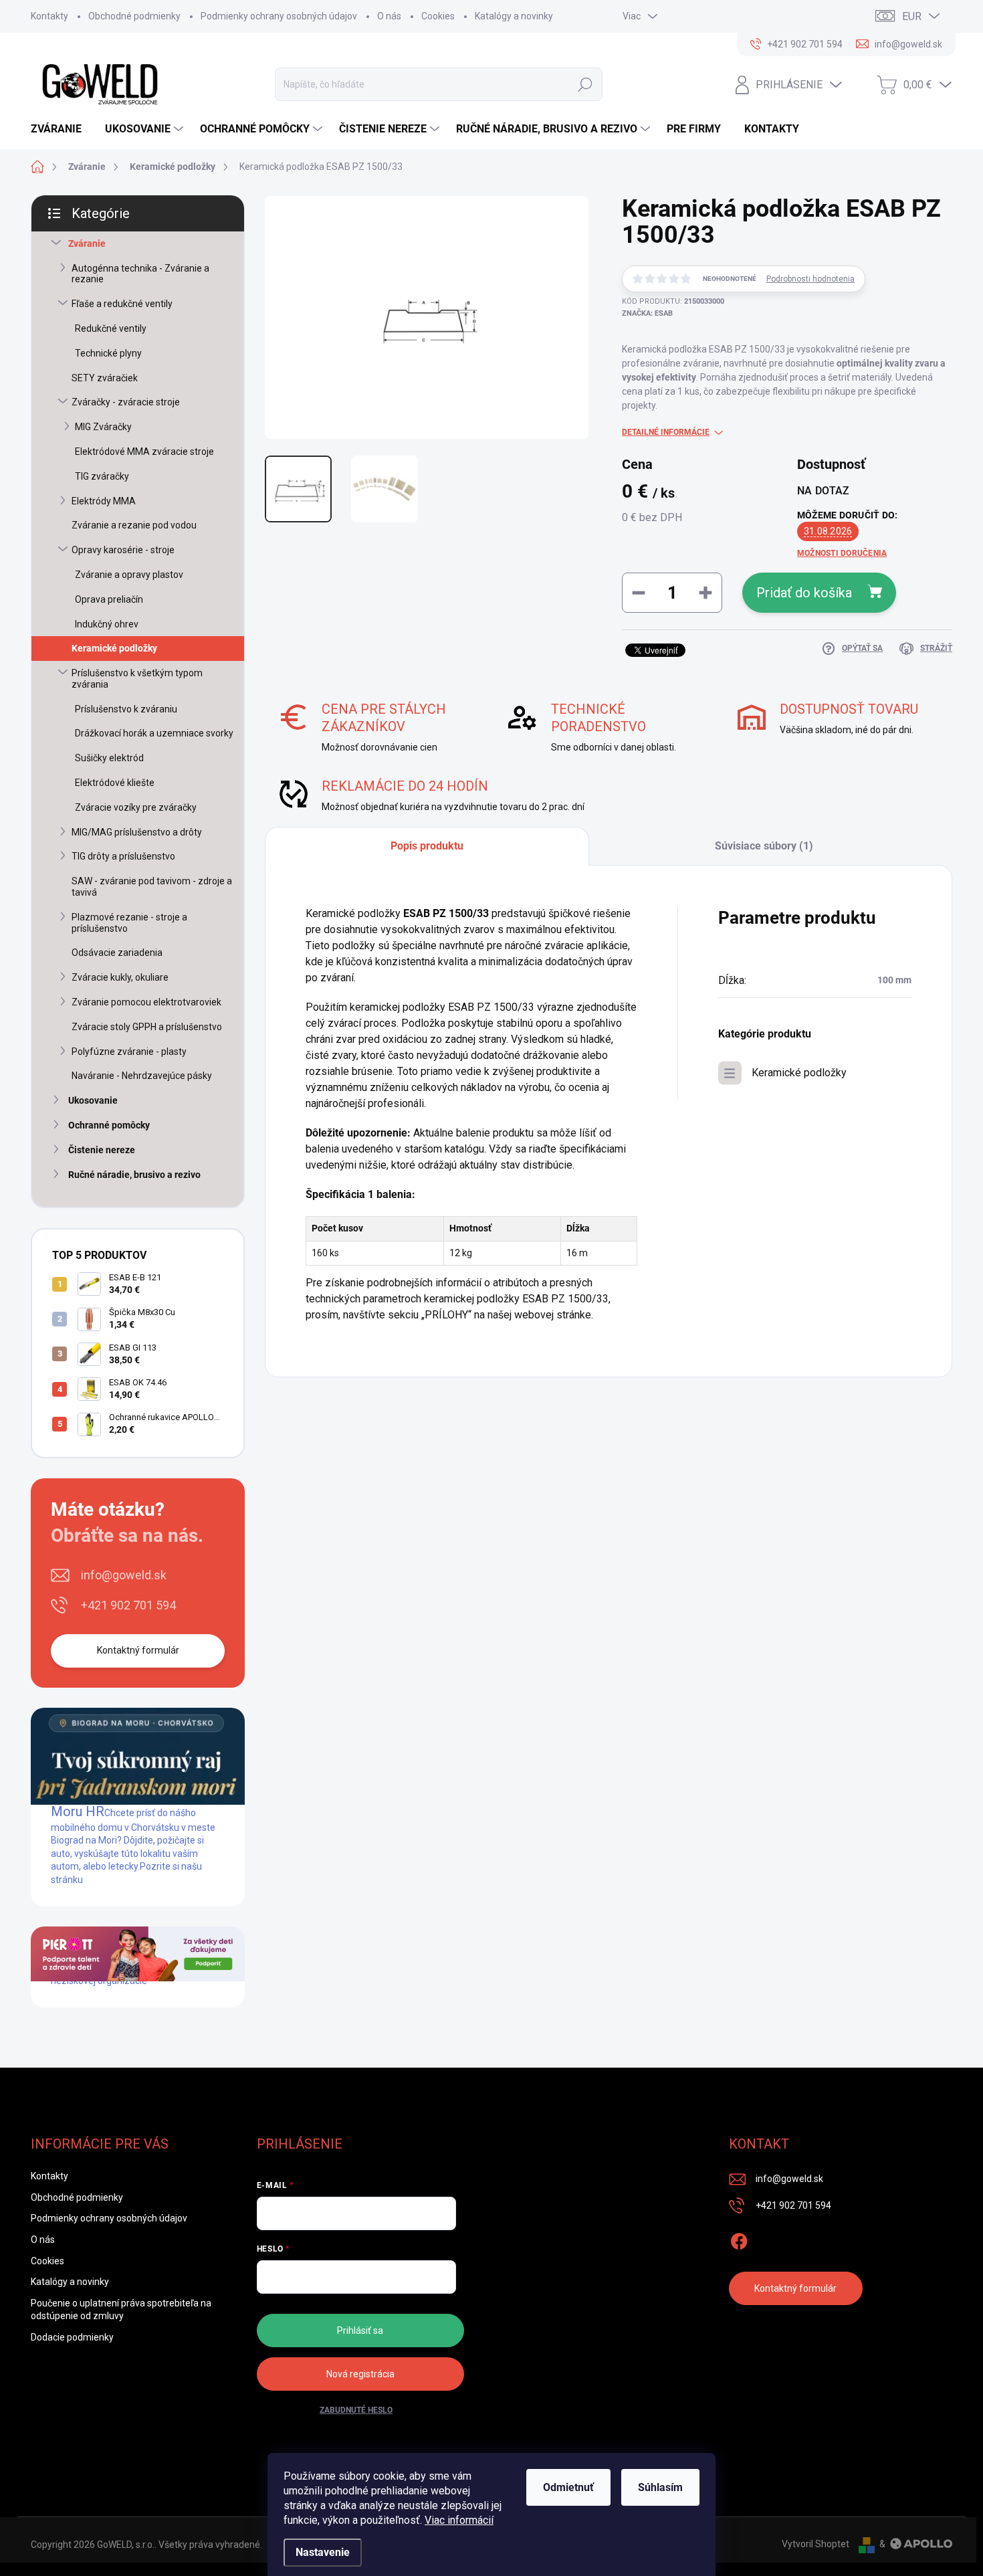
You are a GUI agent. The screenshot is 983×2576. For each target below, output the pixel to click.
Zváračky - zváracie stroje (126, 402)
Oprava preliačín (109, 599)
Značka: (647, 313)
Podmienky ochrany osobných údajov (279, 16)
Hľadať (585, 84)
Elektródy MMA (104, 501)
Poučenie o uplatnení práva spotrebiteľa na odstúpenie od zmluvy (121, 2310)
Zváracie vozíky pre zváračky (136, 807)
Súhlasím (660, 2487)
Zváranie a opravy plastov (129, 575)
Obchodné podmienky (134, 16)
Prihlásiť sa (360, 2331)
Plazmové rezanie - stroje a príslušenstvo (129, 923)
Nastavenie (323, 2552)
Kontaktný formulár (138, 1650)
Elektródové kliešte (115, 783)
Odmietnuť (568, 2487)
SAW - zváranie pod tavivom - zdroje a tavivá (152, 887)
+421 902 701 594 (128, 1605)
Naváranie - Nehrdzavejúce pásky (142, 1076)
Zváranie (87, 243)
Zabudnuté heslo (356, 2410)
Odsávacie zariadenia (117, 953)
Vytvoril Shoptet (815, 2544)
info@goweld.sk (124, 1575)
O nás (389, 16)
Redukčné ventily (111, 328)
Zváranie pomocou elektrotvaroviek (146, 1002)
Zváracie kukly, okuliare (120, 977)
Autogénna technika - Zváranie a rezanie (140, 274)
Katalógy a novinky (514, 16)
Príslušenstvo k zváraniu (126, 709)
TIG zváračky (102, 476)
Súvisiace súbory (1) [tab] (764, 846)
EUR (912, 16)
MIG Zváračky (103, 427)
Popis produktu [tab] (427, 846)
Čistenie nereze (102, 1150)
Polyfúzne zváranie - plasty (129, 1052)
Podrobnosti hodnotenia (810, 279)
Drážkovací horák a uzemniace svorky (154, 733)
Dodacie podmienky (72, 2337)
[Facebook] (739, 2239)
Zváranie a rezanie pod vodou (134, 525)
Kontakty (49, 16)
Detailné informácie (666, 432)
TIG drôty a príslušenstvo (123, 856)
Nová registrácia (360, 2374)
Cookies (438, 16)
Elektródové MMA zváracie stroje (144, 452)
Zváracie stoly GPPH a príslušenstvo (147, 1027)
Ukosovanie (93, 1100)
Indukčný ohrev (107, 624)
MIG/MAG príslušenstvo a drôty (137, 832)
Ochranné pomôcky (109, 1125)
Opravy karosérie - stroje (123, 550)
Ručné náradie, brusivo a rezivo (134, 1175)
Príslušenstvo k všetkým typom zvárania (137, 679)
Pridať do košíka (804, 593)
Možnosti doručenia (842, 553)
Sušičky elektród (109, 758)
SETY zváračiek (105, 378)
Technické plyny (108, 353)
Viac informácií (459, 2520)
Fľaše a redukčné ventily (122, 304)
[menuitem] (61, 129)
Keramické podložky (114, 648)
